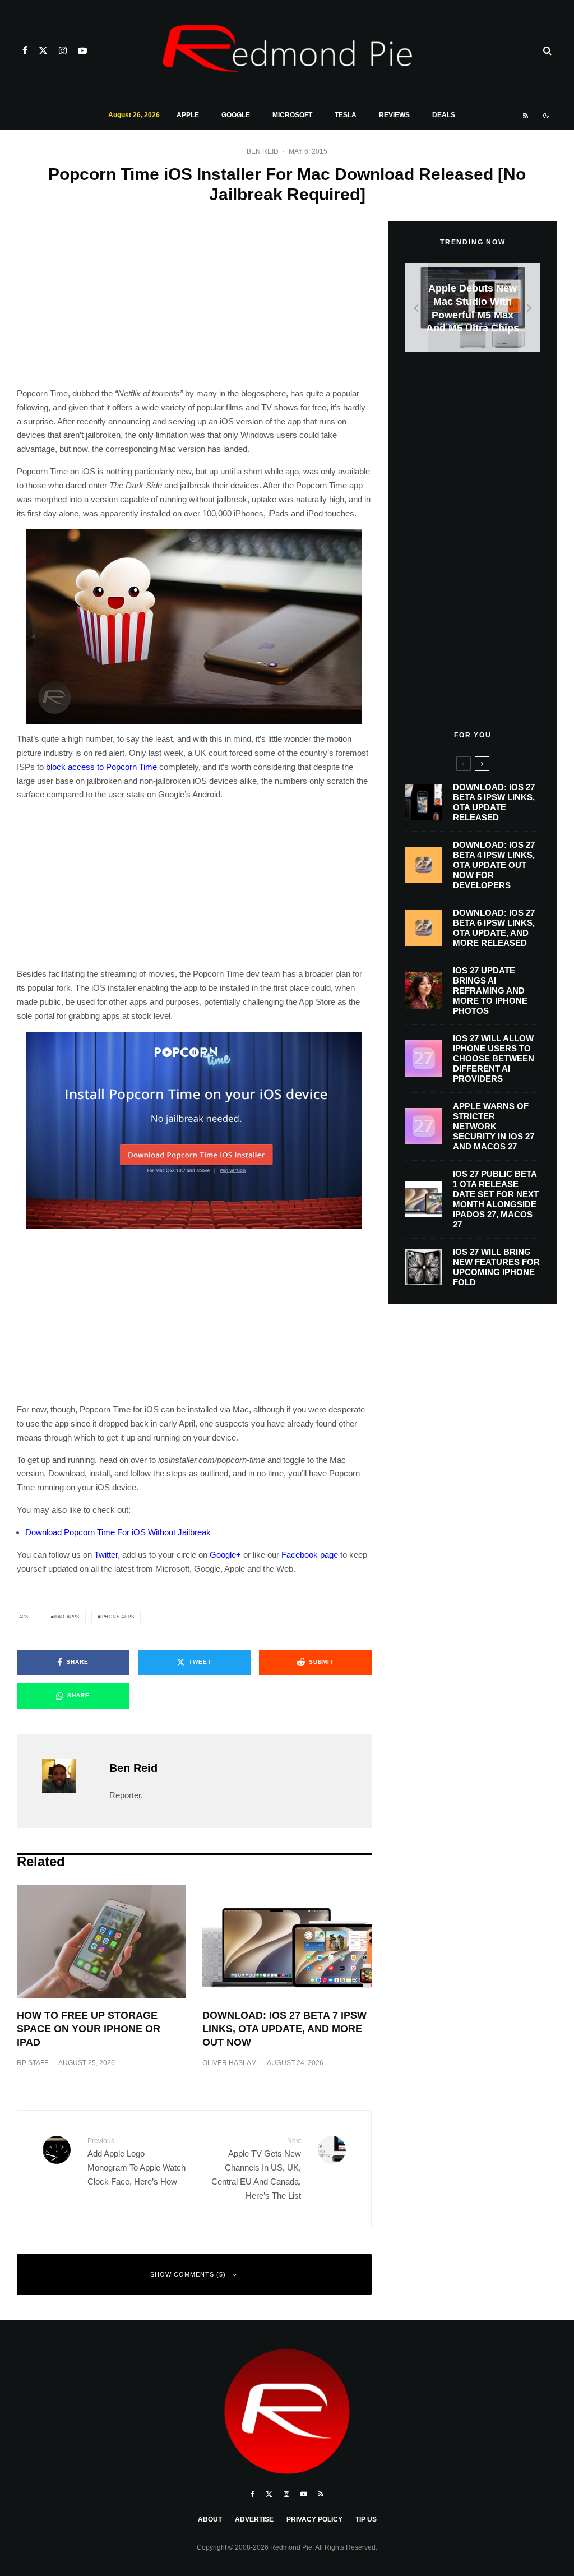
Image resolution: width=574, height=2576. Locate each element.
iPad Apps (67, 1617)
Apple (188, 115)
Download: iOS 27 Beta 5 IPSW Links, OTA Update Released (494, 802)
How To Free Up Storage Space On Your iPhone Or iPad (89, 2029)
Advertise (254, 2519)
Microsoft (292, 115)
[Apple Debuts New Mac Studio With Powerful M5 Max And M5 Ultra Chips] (473, 308)
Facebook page (310, 1555)
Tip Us (366, 2519)
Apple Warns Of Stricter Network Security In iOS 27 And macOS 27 (494, 1126)
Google (236, 115)
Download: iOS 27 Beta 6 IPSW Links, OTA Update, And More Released (494, 928)
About (210, 2519)
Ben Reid (263, 151)
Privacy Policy (314, 2519)
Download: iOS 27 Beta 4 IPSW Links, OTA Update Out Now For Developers (494, 865)
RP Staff (33, 2063)
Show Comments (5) (188, 2274)
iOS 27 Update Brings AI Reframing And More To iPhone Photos (490, 991)
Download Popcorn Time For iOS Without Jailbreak (118, 1532)
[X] (43, 50)
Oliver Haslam (230, 2063)
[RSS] (526, 116)
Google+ (225, 1555)
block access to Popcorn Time (101, 767)
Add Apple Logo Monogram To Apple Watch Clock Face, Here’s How (136, 2162)
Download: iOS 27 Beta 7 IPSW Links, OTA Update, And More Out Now (284, 2029)
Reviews (394, 115)
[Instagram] (63, 50)
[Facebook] (25, 50)
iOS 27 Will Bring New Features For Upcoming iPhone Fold (496, 1267)
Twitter (106, 1555)
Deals (444, 115)
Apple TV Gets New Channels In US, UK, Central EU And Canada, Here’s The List (256, 2169)
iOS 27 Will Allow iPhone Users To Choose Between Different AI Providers (494, 1058)
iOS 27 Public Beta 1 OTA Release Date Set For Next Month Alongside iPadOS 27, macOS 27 (496, 1199)
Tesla (346, 115)
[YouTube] (82, 50)
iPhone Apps (117, 1617)
